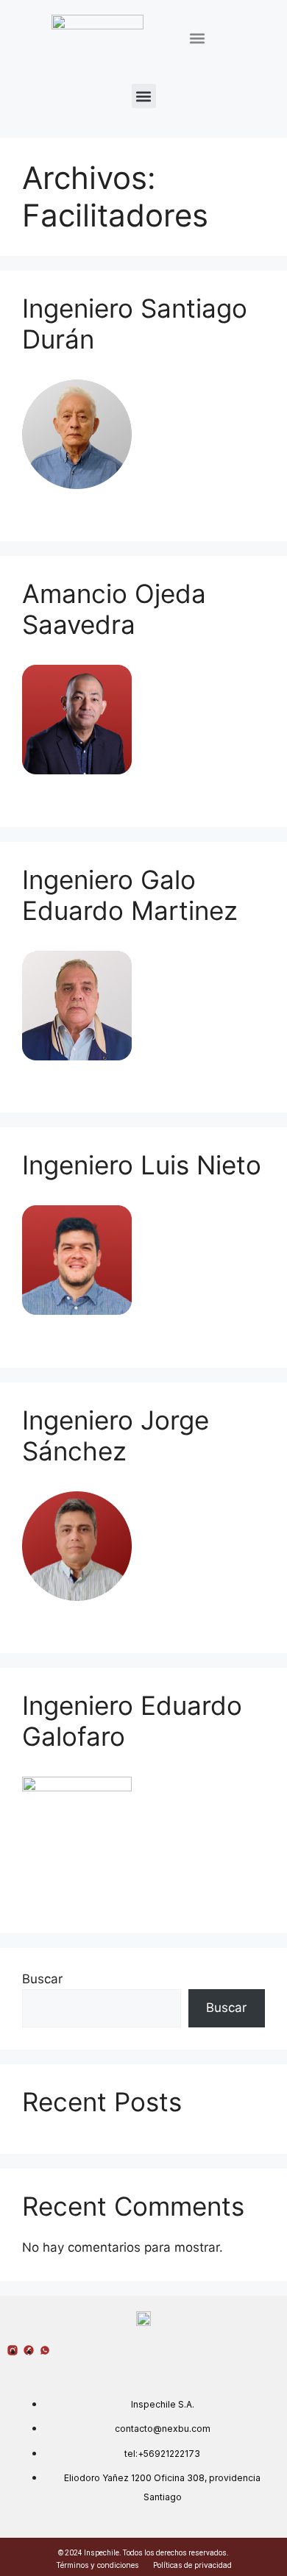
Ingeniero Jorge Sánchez (116, 1435)
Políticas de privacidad (192, 2565)
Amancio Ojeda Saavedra (114, 609)
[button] (197, 39)
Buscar (42, 1979)
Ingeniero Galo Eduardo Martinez (130, 895)
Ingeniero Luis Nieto (142, 1165)
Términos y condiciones (97, 2565)
